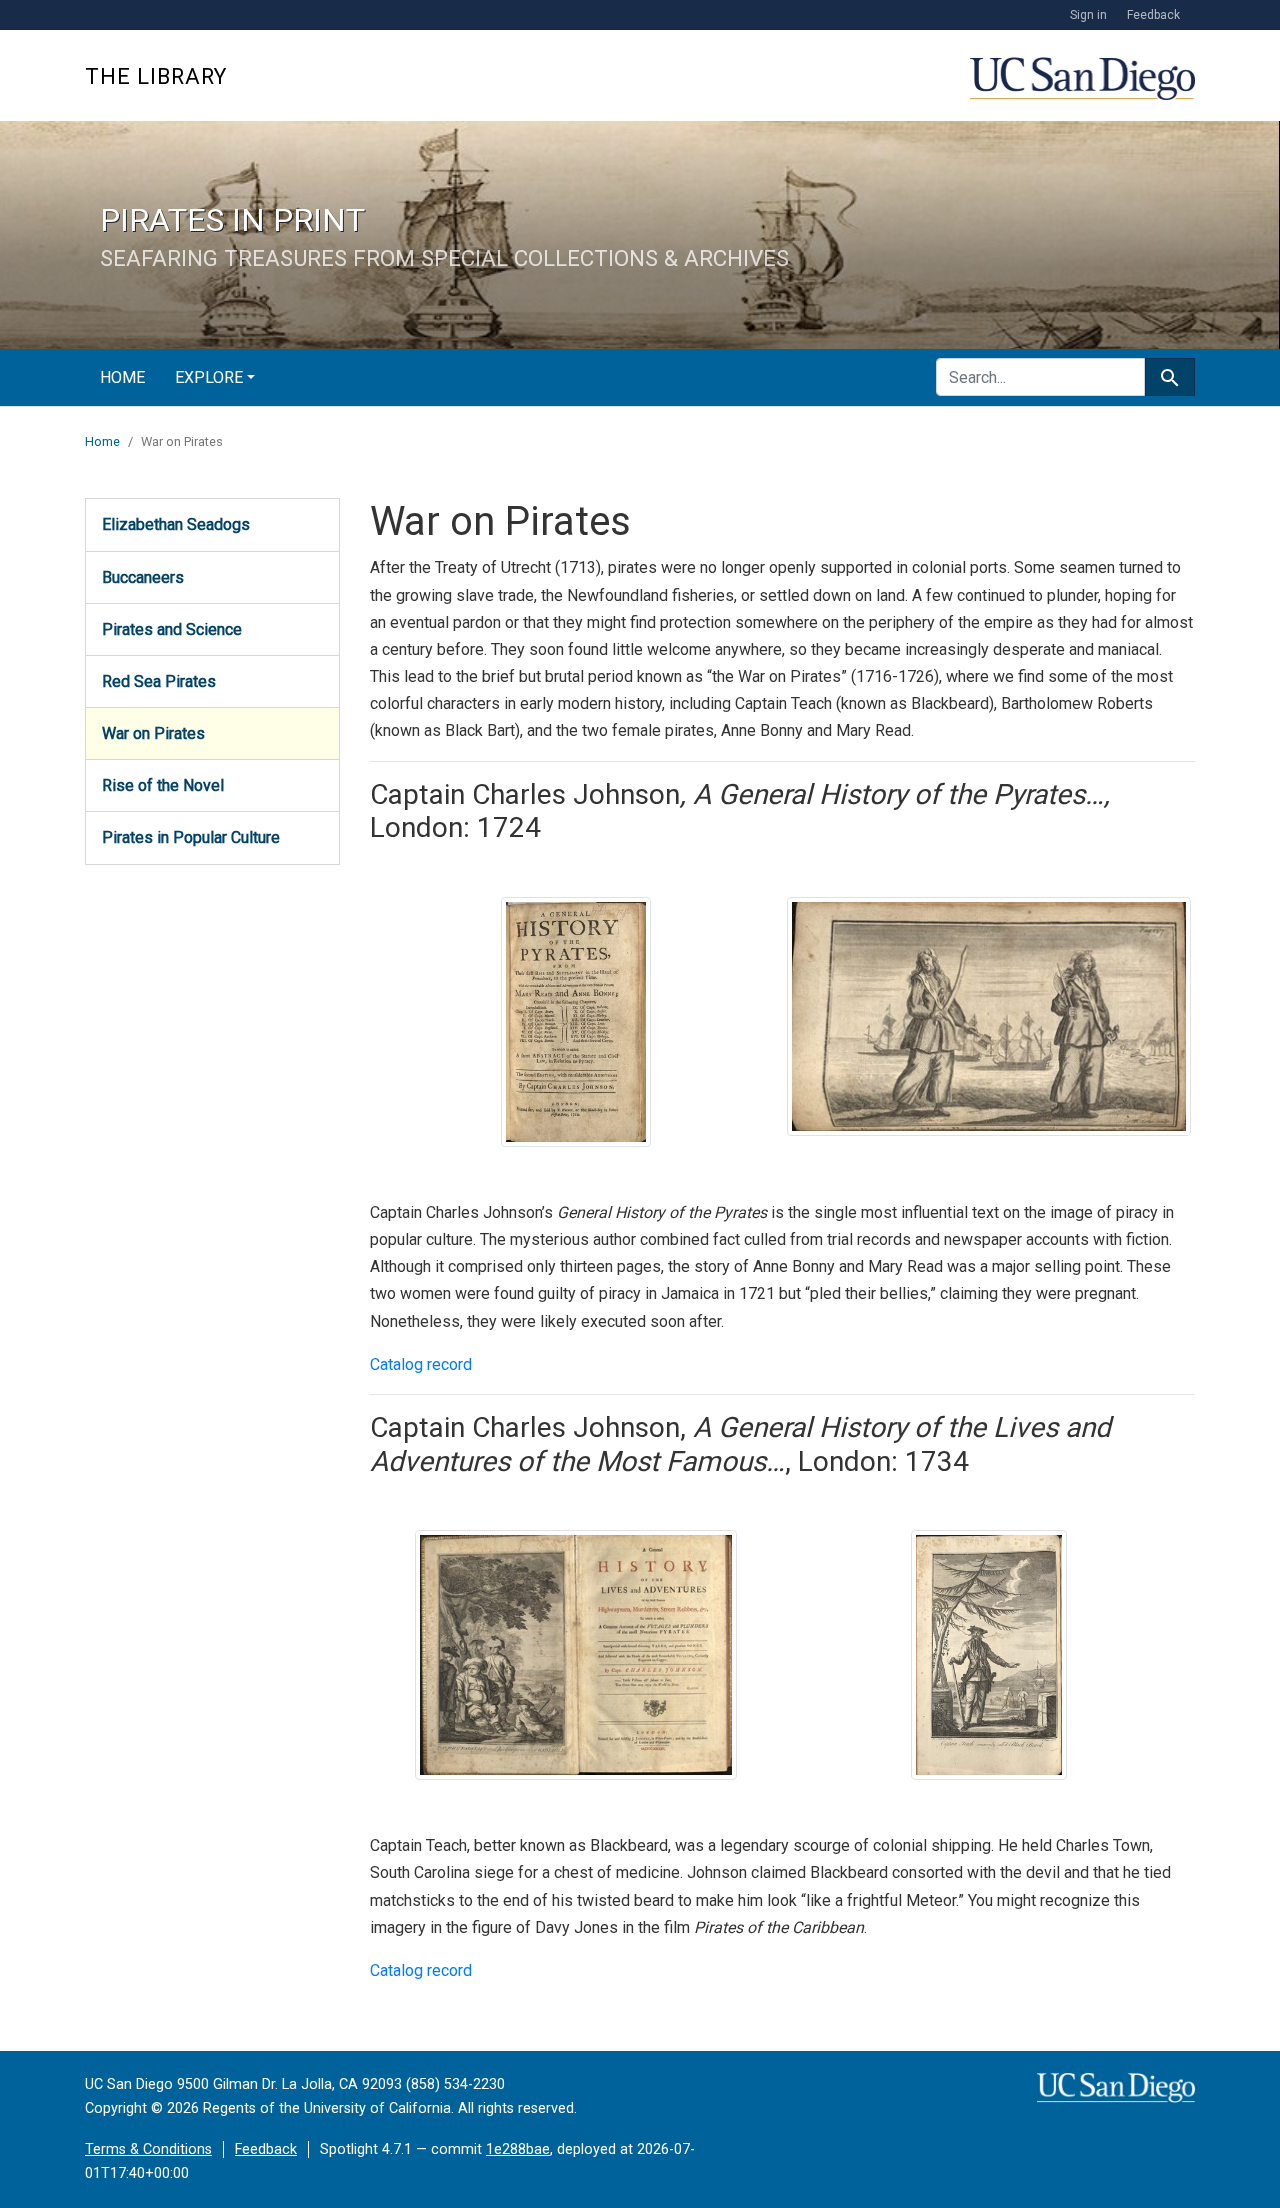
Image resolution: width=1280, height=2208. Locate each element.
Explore (209, 377)
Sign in (1088, 15)
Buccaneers (143, 577)
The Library (156, 76)
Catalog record (421, 1364)
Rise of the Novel (163, 785)
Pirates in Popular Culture (191, 837)
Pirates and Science (172, 629)
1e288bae (518, 2149)
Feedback (1153, 15)
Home (122, 377)
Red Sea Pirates (159, 681)
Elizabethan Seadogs (176, 524)
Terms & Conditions (148, 2149)
